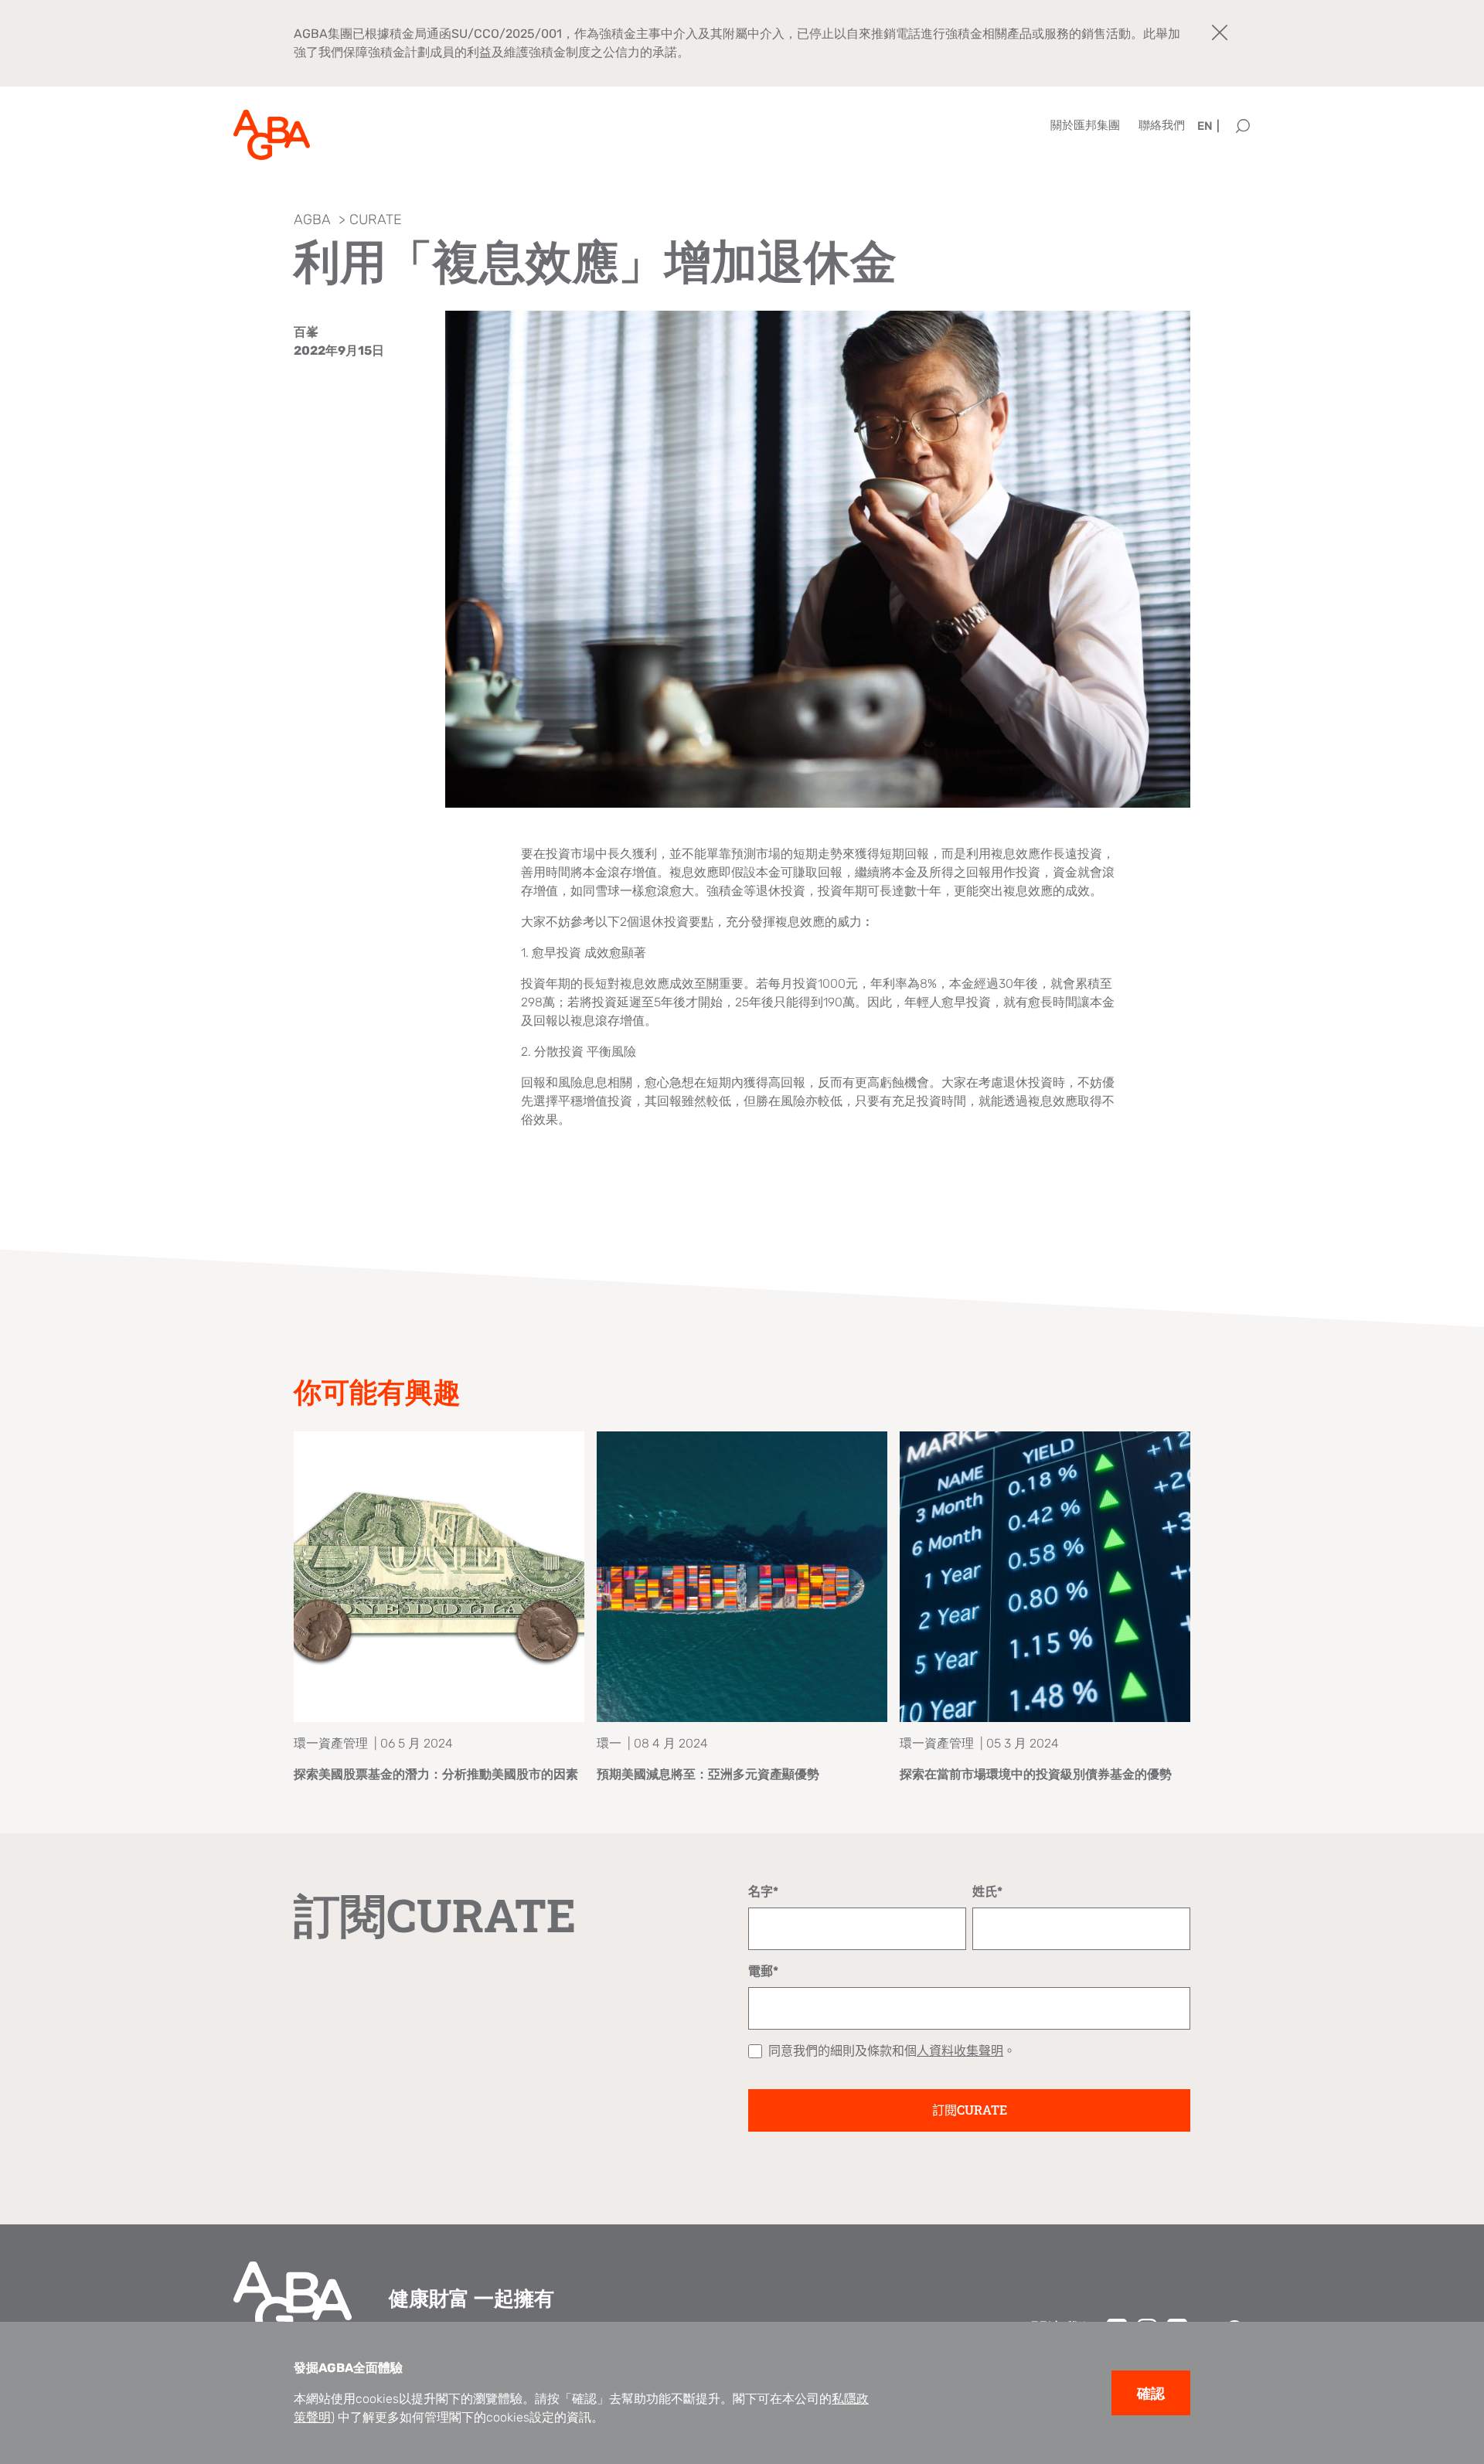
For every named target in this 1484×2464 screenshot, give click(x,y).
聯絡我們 (1162, 125)
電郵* (763, 1971)
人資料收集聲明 (960, 2051)
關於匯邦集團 (1085, 125)
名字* (763, 1892)
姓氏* (987, 1892)
